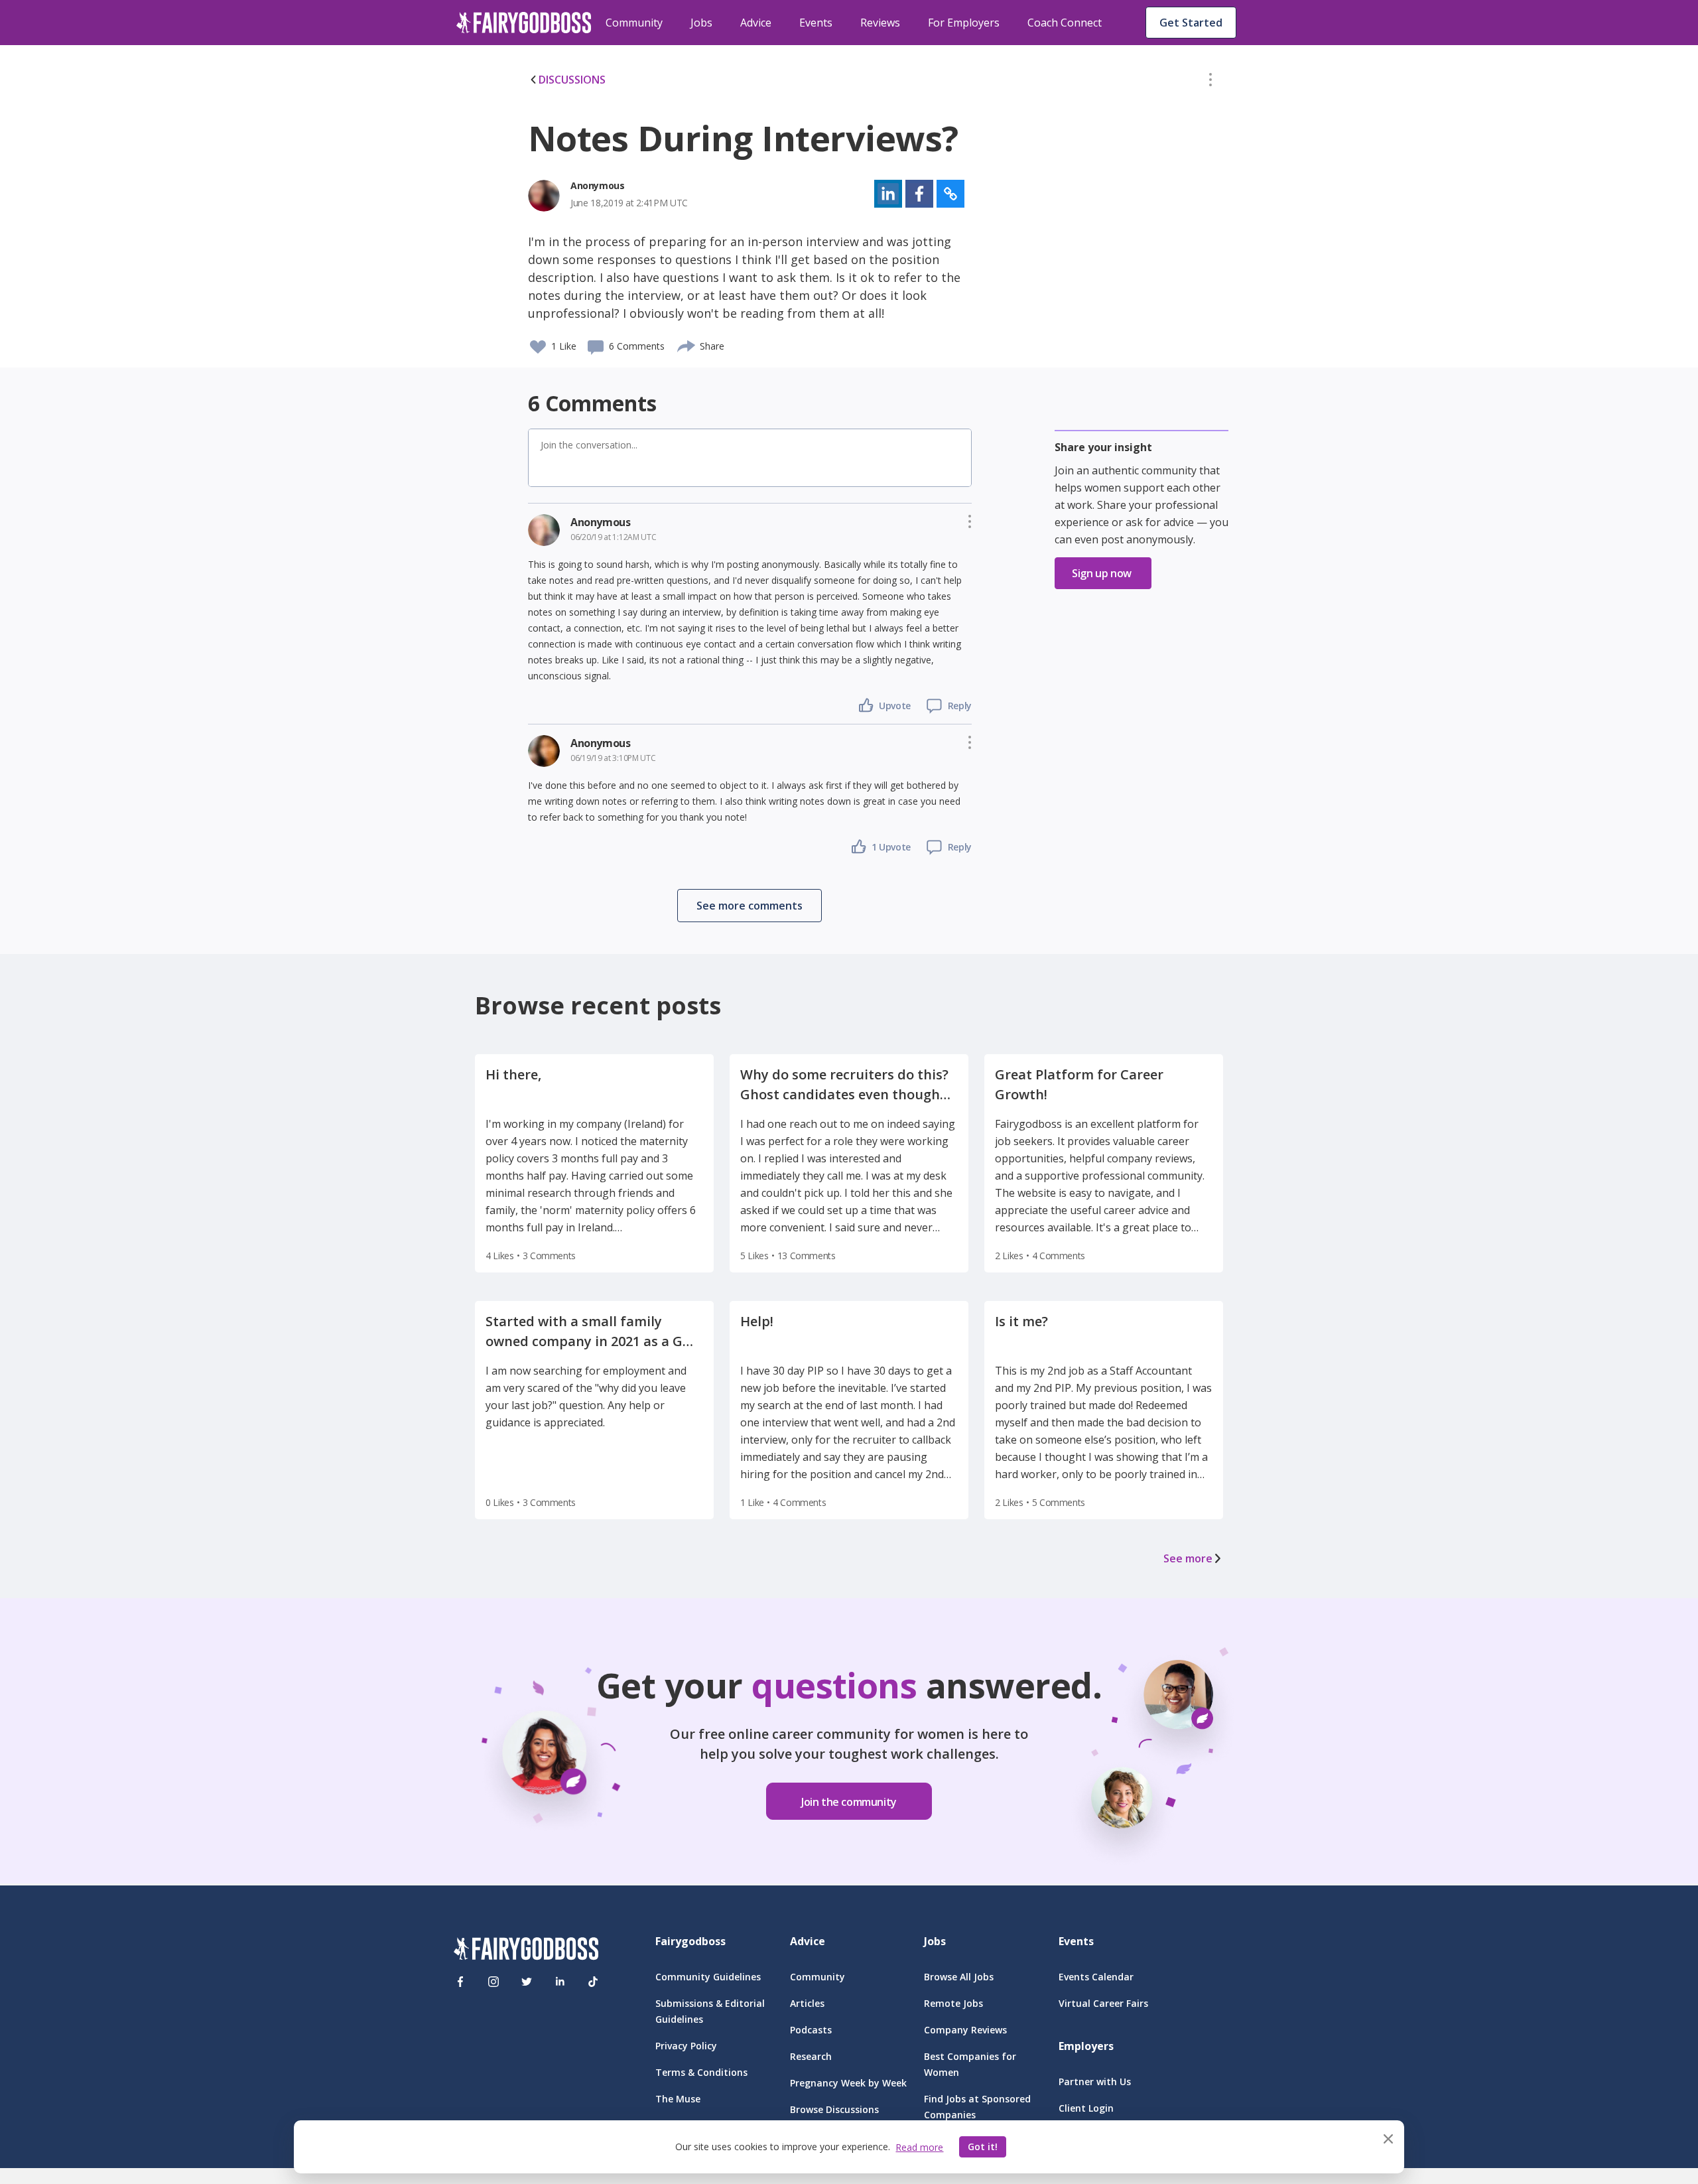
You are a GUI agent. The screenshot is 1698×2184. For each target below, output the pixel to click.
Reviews (880, 23)
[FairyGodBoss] (526, 1951)
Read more (919, 2147)
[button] (1210, 82)
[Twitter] (527, 1982)
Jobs (701, 23)
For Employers (964, 23)
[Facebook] (460, 1982)
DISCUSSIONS (572, 80)
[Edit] (1210, 82)
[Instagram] (493, 1982)
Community (634, 23)
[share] (687, 344)
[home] (524, 23)
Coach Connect (1065, 23)
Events (816, 23)
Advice (756, 23)
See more (1188, 1558)
